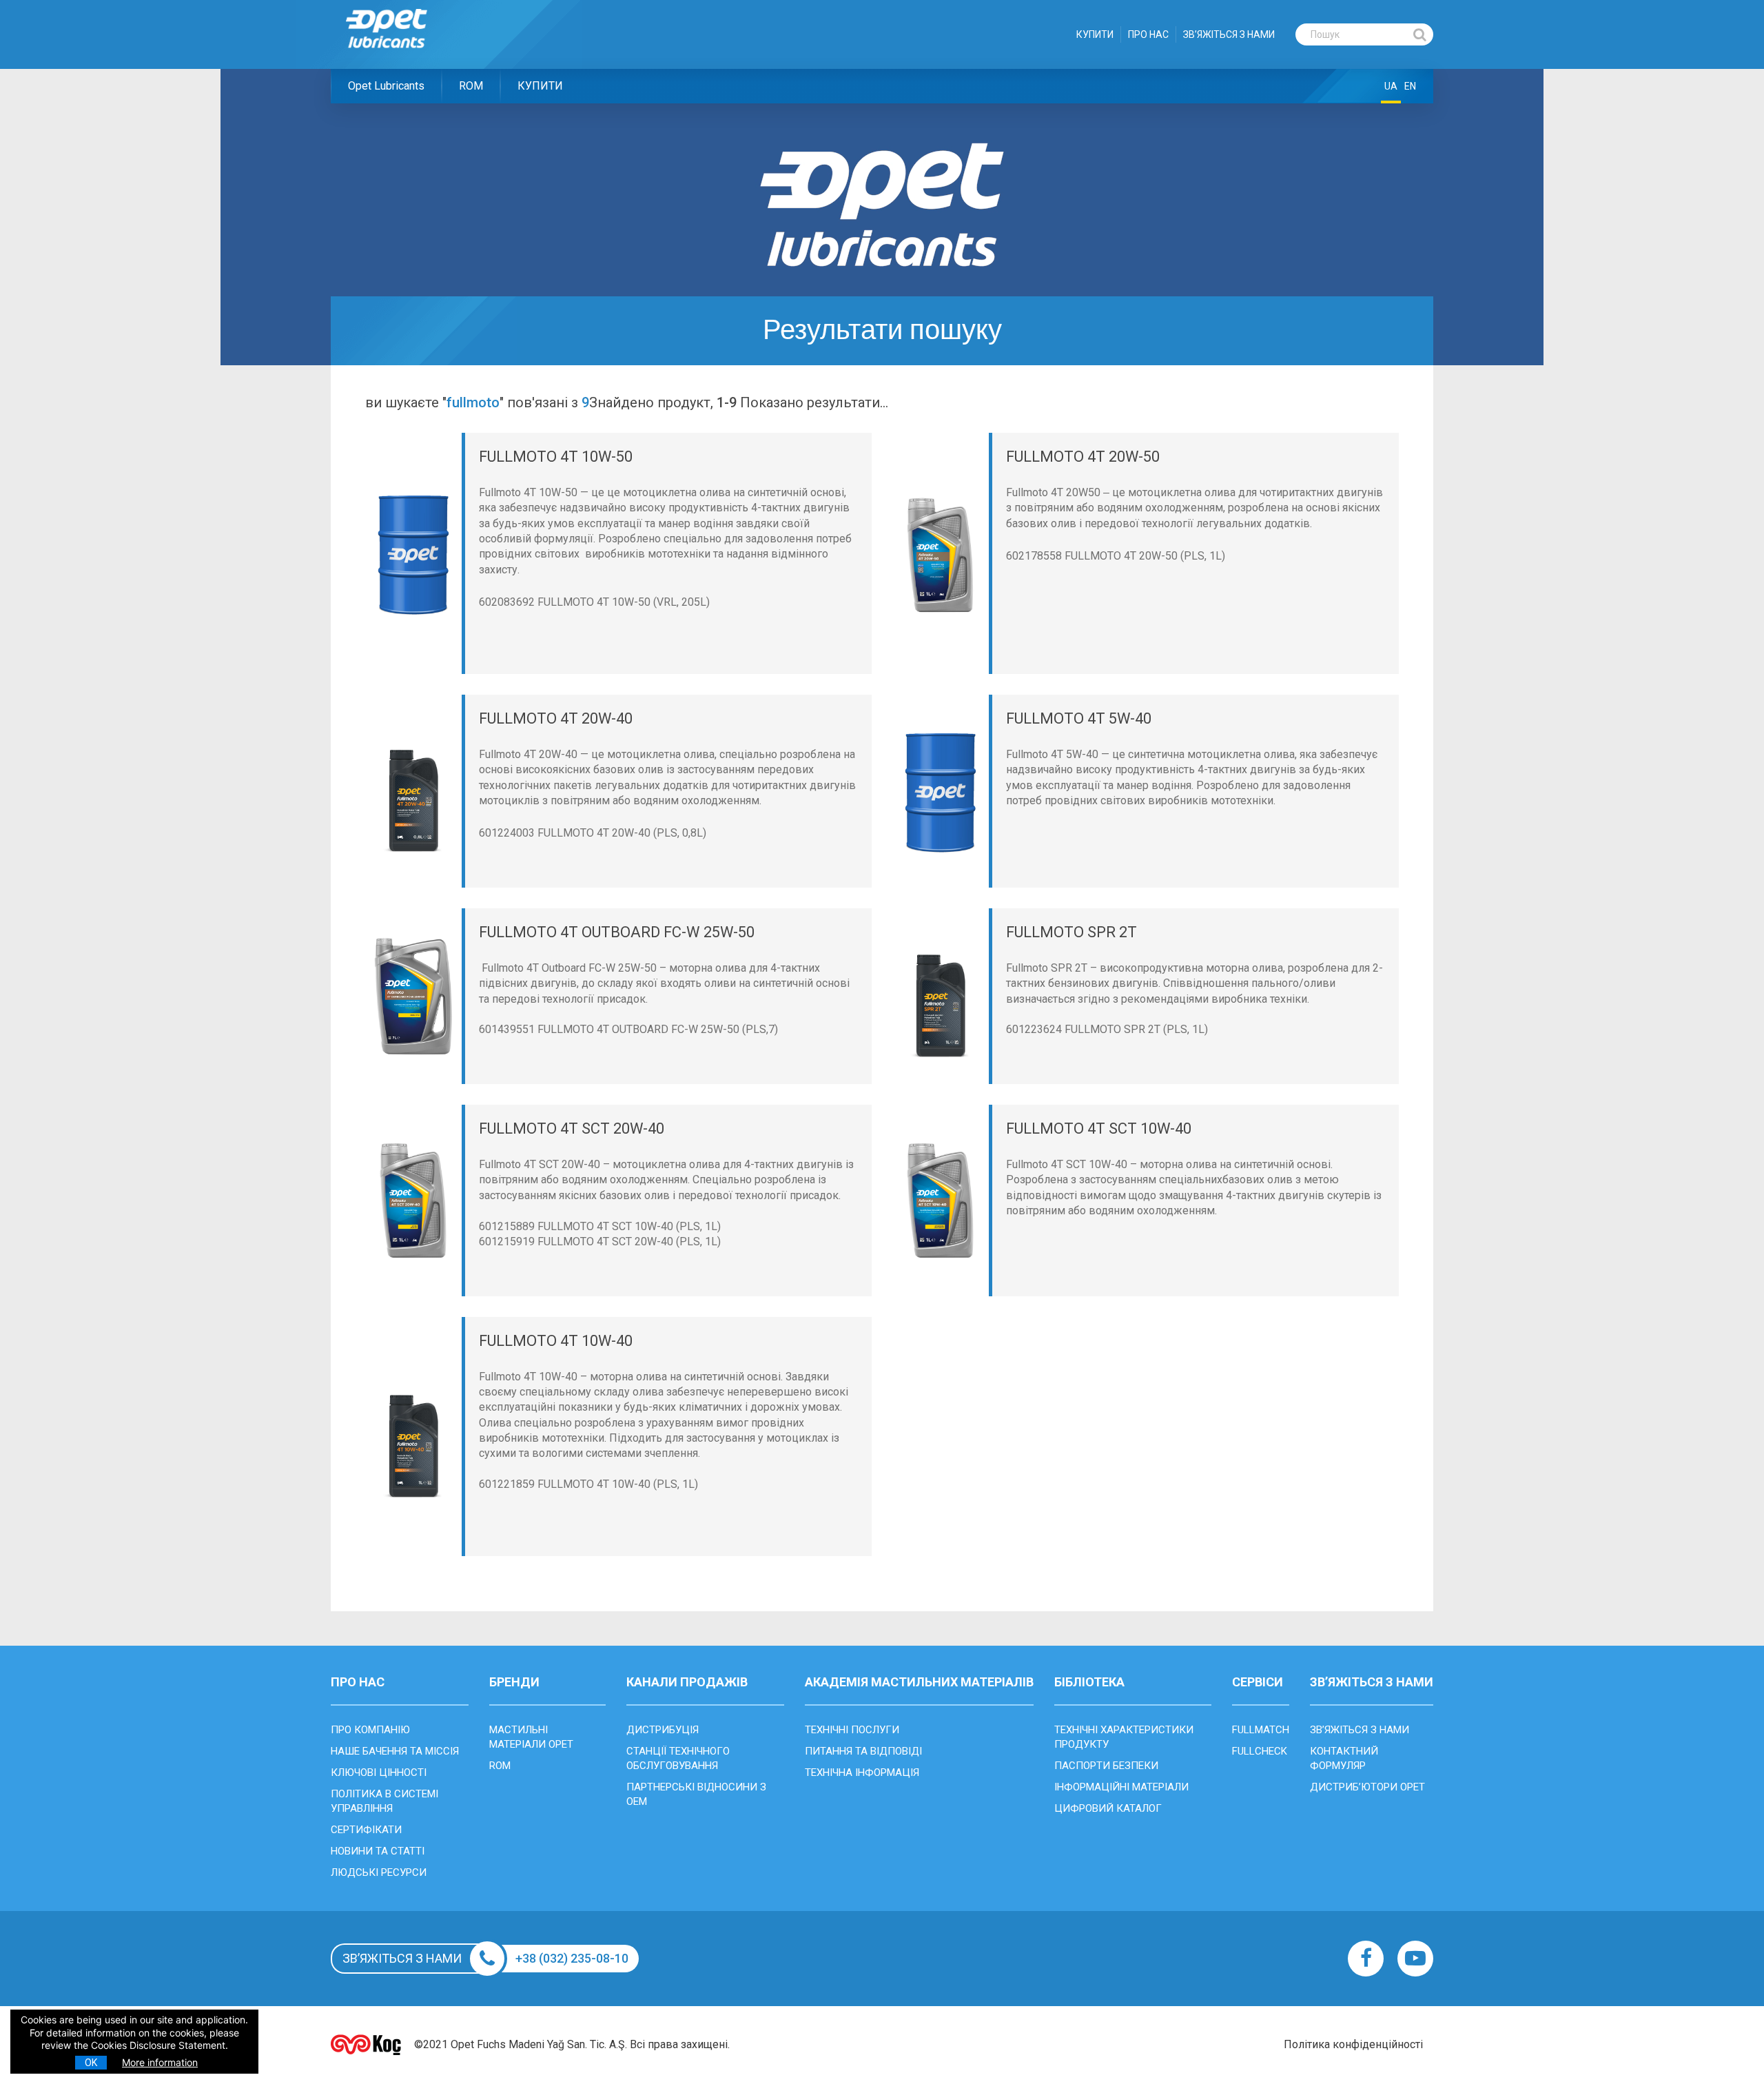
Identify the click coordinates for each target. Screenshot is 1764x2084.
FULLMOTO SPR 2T (1071, 932)
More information (160, 2062)
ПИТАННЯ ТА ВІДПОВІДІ (863, 1751)
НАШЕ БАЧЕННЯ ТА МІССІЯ (395, 1751)
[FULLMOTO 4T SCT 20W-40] (413, 1201)
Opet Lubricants (386, 86)
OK (91, 2063)
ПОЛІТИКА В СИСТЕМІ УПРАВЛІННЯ (384, 1801)
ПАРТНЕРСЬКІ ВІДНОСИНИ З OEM (696, 1794)
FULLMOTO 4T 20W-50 (1083, 457)
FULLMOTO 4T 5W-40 (1079, 718)
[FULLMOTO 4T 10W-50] (413, 554)
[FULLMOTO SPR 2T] (941, 996)
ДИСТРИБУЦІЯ (663, 1730)
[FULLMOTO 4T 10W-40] (413, 1437)
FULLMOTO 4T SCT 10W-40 (1099, 1128)
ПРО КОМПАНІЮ (370, 1730)
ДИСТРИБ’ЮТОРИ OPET (1367, 1787)
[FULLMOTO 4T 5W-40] (941, 791)
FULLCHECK (1260, 1751)
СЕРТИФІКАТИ (366, 1830)
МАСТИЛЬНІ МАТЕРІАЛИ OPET (531, 1737)
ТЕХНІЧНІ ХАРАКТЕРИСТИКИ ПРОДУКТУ (1124, 1737)
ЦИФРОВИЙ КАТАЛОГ (1108, 1808)
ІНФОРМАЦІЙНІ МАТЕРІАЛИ (1121, 1787)
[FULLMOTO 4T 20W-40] (413, 791)
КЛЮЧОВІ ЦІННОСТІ (379, 1773)
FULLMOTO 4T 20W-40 (556, 718)
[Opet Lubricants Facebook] (1366, 1959)
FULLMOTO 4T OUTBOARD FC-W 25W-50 (617, 932)
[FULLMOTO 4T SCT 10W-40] (941, 1201)
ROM (471, 86)
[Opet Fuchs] (401, 57)
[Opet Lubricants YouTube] (1415, 1959)
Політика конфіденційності (1353, 2044)
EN (1410, 86)
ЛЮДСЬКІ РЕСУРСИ (379, 1872)
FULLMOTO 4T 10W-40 (556, 1341)
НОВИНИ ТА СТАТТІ (378, 1851)
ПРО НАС (1148, 34)
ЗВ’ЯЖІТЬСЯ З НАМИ (1229, 34)
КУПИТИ (1095, 34)
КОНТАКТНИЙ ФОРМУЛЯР (1344, 1758)
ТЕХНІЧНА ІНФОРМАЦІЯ (862, 1773)
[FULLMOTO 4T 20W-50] (941, 554)
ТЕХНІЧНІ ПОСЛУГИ (852, 1730)
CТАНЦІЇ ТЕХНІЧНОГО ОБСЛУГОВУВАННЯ (678, 1758)
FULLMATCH (1261, 1730)
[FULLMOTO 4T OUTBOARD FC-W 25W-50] (413, 996)
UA (1391, 86)
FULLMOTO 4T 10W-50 (556, 457)
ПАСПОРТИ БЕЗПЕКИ (1106, 1766)
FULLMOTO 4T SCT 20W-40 (572, 1128)
